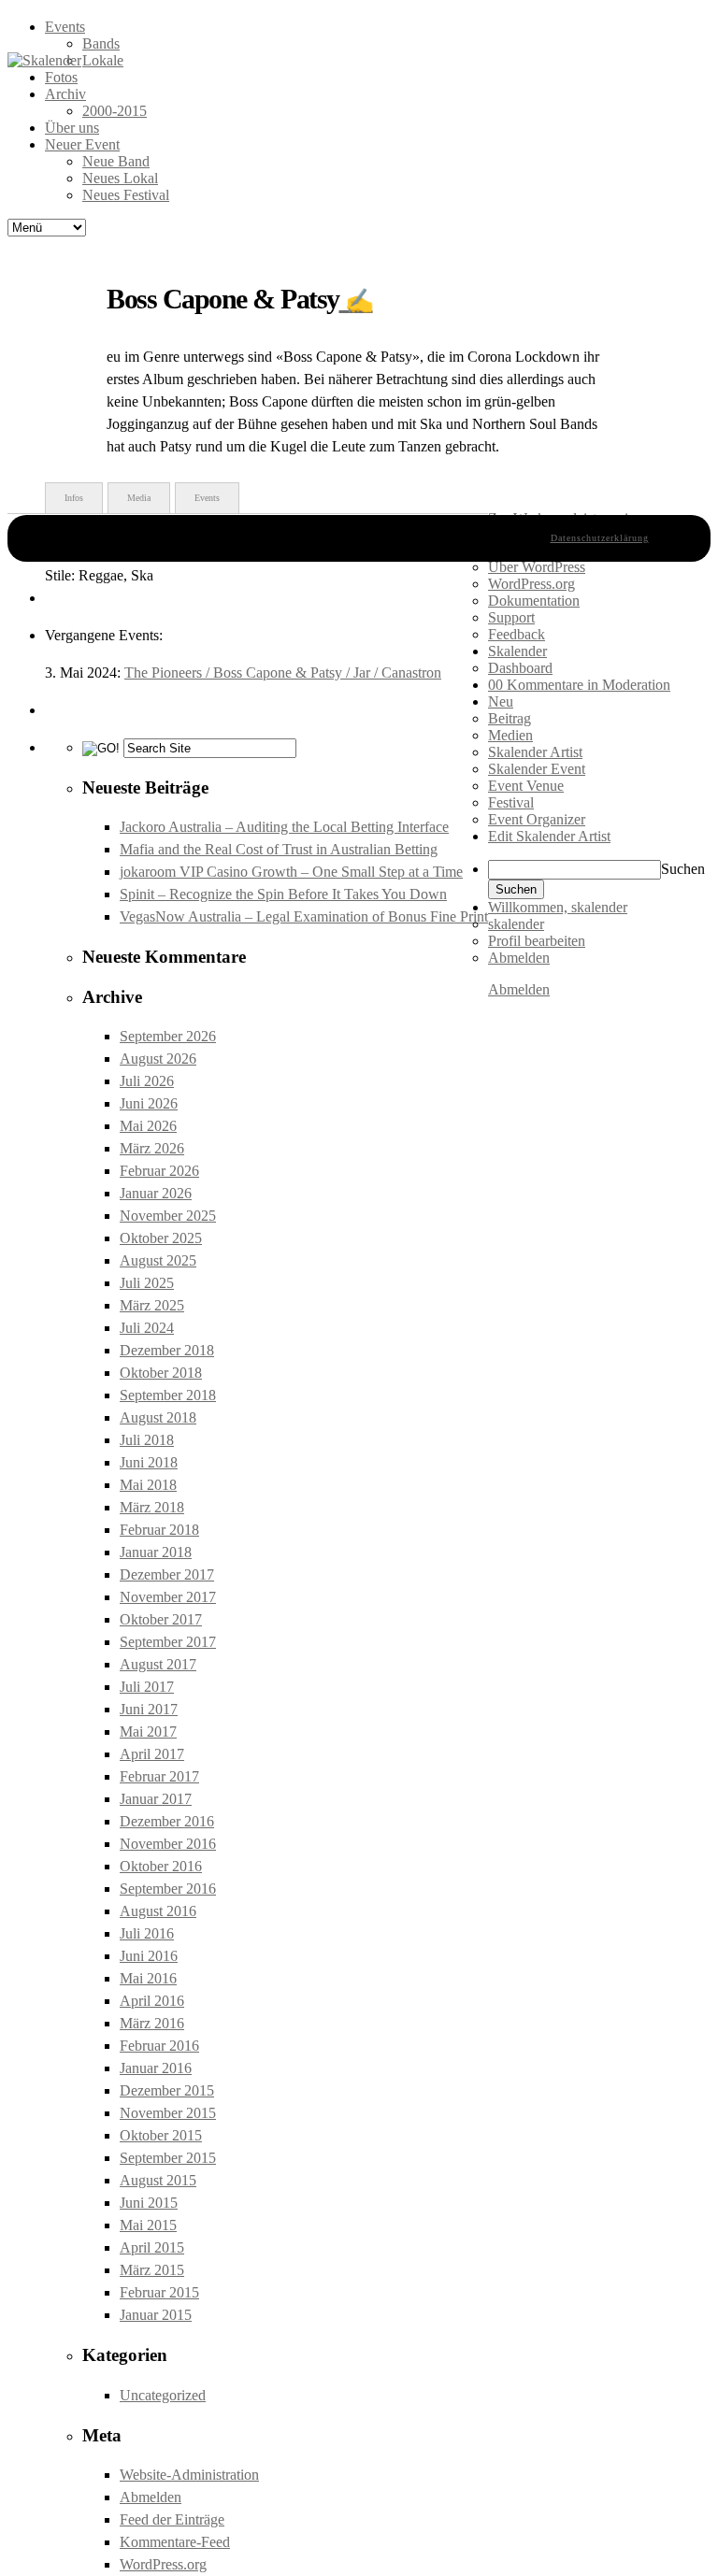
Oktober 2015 (161, 2135)
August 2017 (158, 1664)
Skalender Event (537, 769)
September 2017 (168, 1642)
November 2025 (168, 1216)
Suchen (683, 869)
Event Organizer (537, 819)
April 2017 (152, 1754)
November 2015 (168, 2113)
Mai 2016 (148, 1978)
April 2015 (152, 2247)
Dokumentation (534, 601)
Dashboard (520, 668)
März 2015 (152, 2270)
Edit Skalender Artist (549, 836)
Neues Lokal (120, 178)
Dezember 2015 (167, 2090)
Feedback (517, 634)
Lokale (103, 60)
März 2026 (152, 1148)
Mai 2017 (148, 1732)
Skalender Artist (535, 752)
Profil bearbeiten (537, 941)
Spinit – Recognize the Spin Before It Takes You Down (283, 894)
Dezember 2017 (167, 1574)
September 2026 (168, 1036)
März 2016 (152, 2023)
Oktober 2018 (161, 1373)
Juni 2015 (149, 2203)
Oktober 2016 (161, 1866)
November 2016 (168, 1844)
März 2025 (152, 1305)
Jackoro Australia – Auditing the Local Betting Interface (284, 827)
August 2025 (158, 1260)
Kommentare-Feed (175, 2542)
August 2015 (158, 2180)
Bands (101, 43)
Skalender (517, 651)
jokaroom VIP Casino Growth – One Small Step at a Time (291, 872)
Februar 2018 (159, 1530)
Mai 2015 (148, 2225)
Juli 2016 (147, 1933)
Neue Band (116, 161)
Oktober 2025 (161, 1238)
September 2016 (168, 1889)
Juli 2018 (147, 1440)
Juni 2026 (149, 1103)
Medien (510, 735)
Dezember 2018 (167, 1350)
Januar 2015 (156, 2315)
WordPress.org (163, 2564)
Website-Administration (189, 2475)
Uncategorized (163, 2395)
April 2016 (152, 2001)
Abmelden (151, 2497)
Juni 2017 (149, 1709)
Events (65, 27)
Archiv (65, 94)
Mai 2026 (148, 1126)
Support (511, 617)
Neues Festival (126, 195)
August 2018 (158, 1417)
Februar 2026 (159, 1171)
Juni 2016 (149, 1956)
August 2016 (158, 1911)
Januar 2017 (156, 1799)
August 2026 (158, 1059)
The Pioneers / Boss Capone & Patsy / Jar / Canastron (283, 673)
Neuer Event (82, 144)
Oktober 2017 (161, 1619)
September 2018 (168, 1395)
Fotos (61, 77)
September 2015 (168, 2158)
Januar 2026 (156, 1193)
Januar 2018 (156, 1552)
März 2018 (152, 1507)
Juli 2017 (147, 1687)
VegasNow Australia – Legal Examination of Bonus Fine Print (304, 916)
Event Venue (526, 786)
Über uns (72, 128)
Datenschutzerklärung (600, 538)
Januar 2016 (156, 2068)
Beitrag (510, 718)
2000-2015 (115, 111)
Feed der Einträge (172, 2519)
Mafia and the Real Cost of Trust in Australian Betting (279, 849)
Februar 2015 (159, 2292)
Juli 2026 (147, 1081)
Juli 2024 (147, 1328)
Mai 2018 (148, 1485)
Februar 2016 (159, 2046)
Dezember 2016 (167, 1821)
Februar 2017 (159, 1776)
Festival (511, 802)
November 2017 (168, 1597)
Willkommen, (558, 907)
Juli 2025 (147, 1283)
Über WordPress (537, 567)
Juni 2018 (149, 1462)
